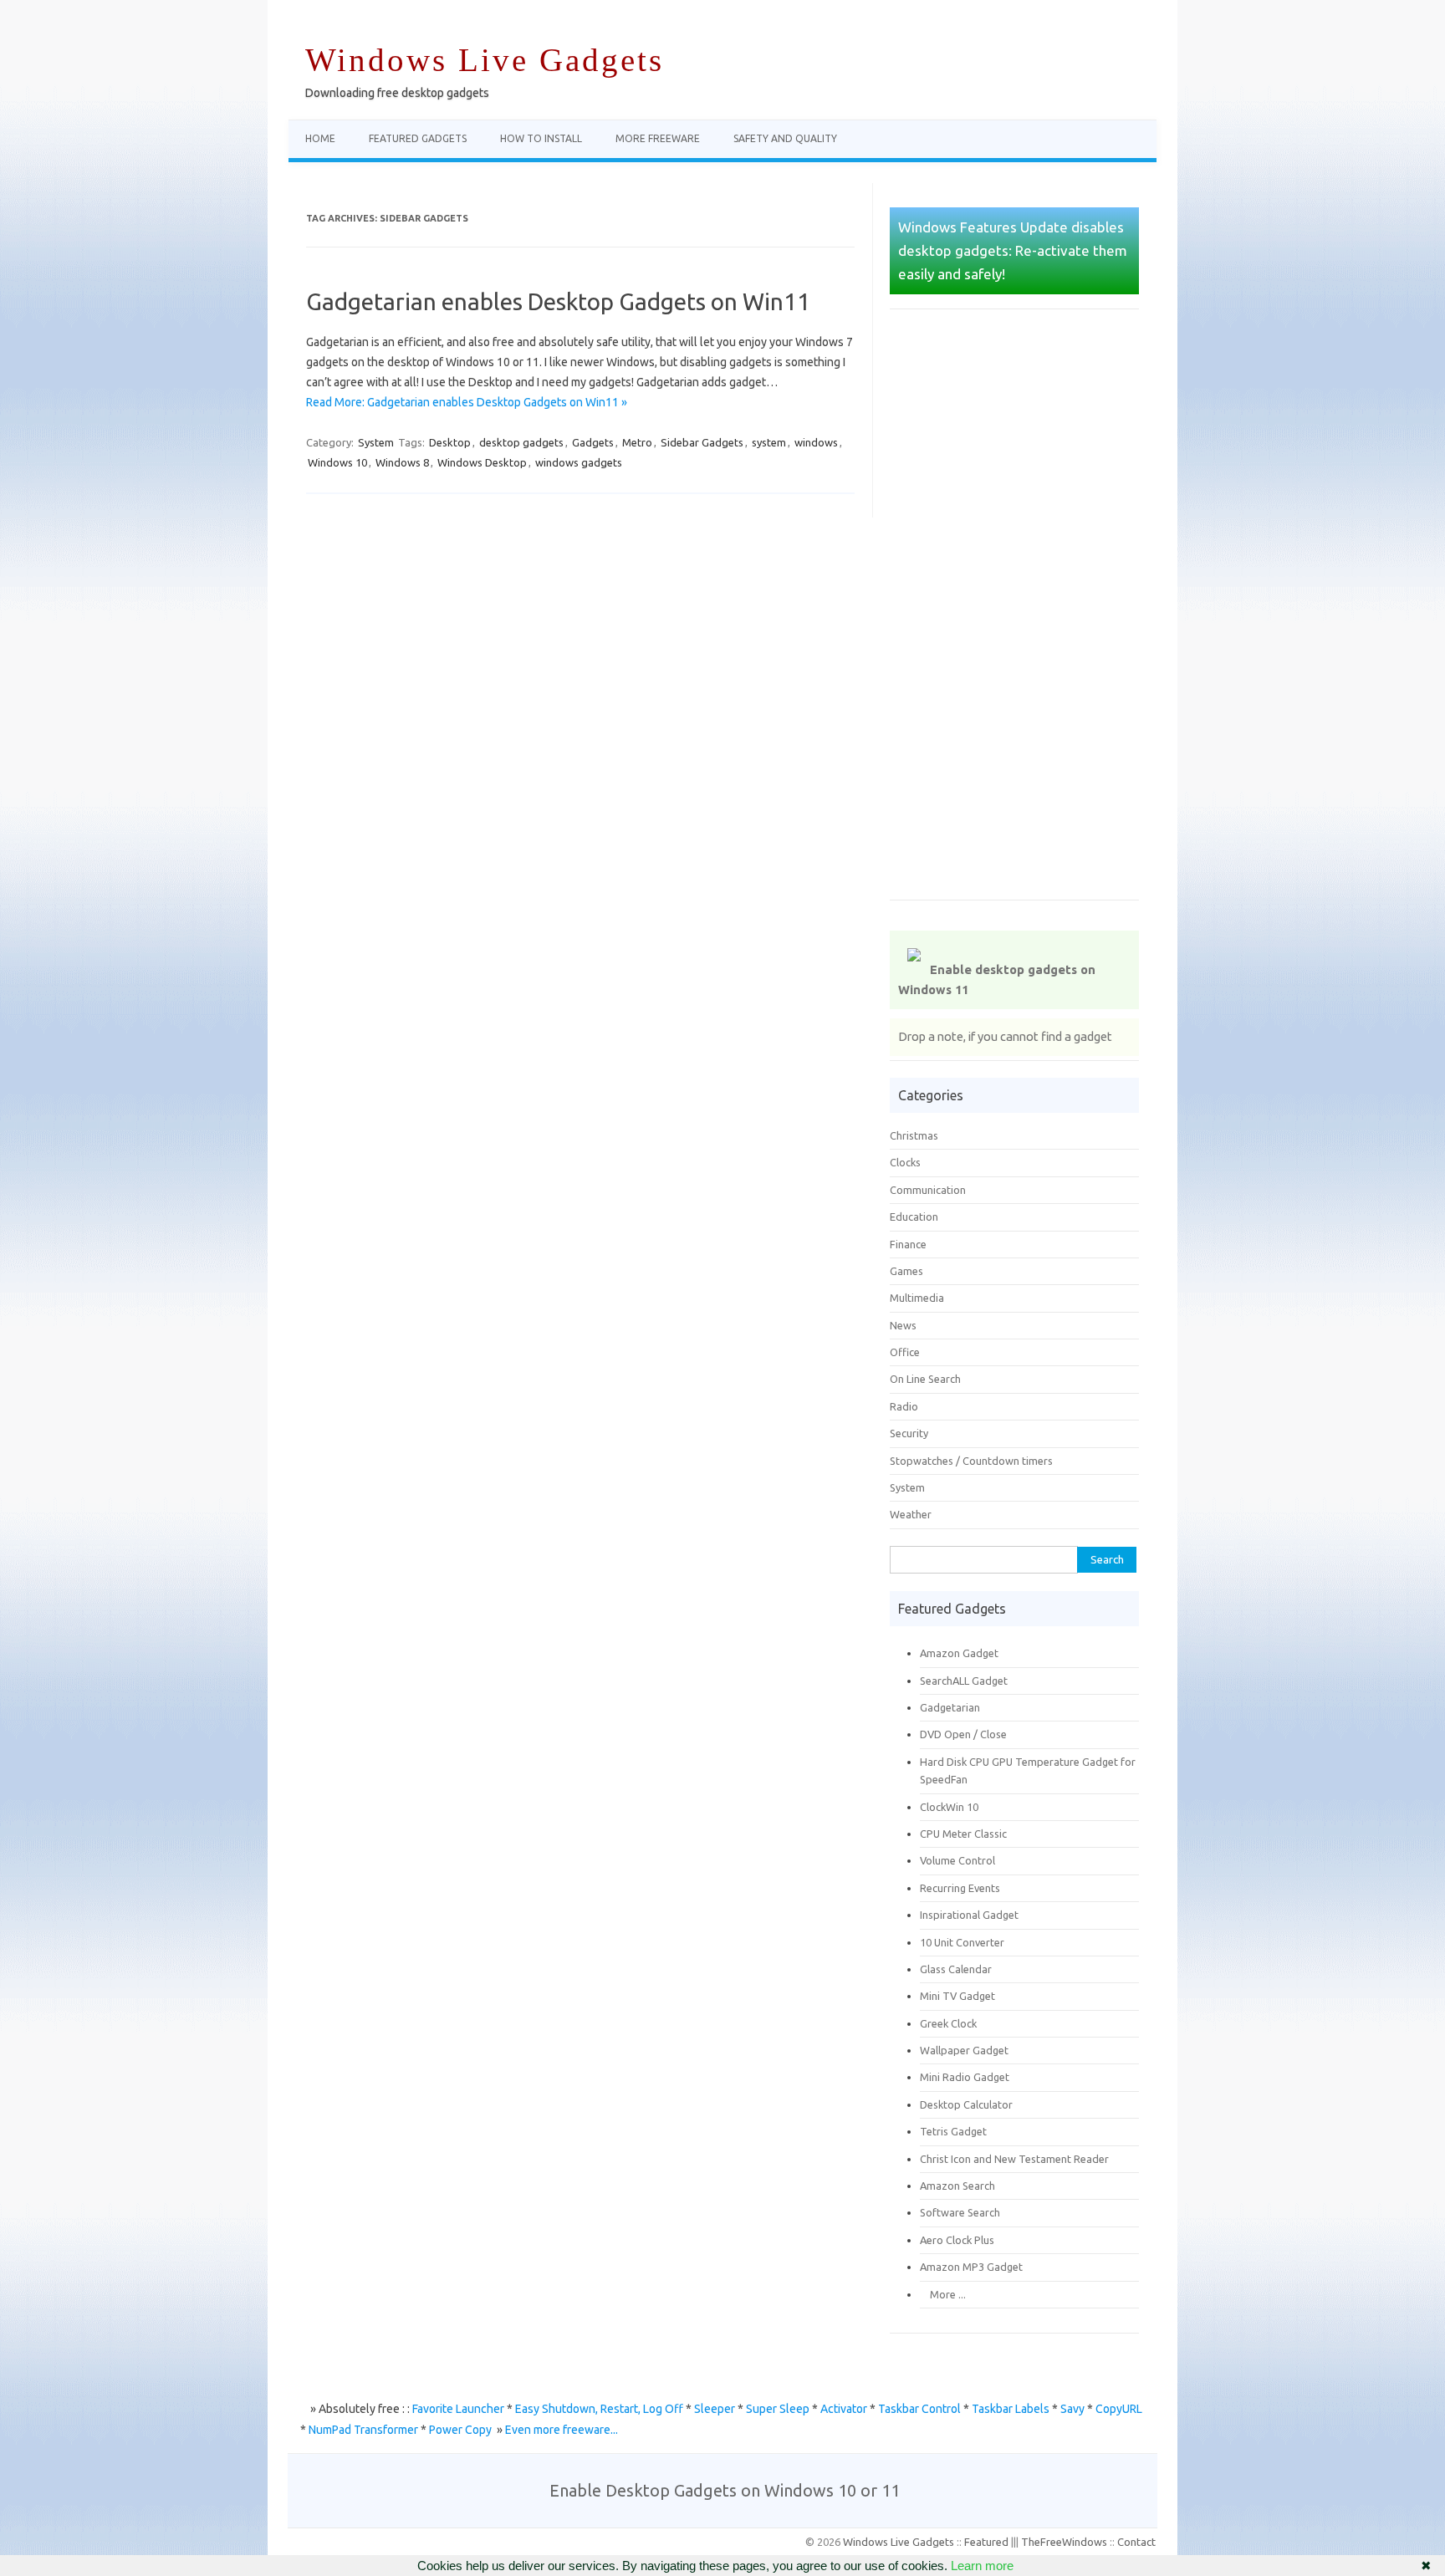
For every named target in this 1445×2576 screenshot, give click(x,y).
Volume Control (957, 1860)
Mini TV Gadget (957, 1996)
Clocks (905, 1162)
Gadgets (593, 442)
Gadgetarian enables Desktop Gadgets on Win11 (558, 301)
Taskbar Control (919, 2409)
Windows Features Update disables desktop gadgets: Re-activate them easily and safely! (1013, 250)
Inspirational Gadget (969, 1915)
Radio (904, 1406)
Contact (1136, 2542)
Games (906, 1271)
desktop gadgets (521, 442)
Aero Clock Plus (957, 2240)
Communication (928, 1190)
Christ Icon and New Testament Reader (1014, 2159)
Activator (844, 2409)
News (903, 1325)
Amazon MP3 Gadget (971, 2267)
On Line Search (925, 1379)
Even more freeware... (562, 2430)
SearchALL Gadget (964, 1681)
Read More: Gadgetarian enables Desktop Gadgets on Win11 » (467, 402)
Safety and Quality (785, 138)
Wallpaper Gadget (964, 2050)
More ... (943, 2294)
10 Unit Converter (962, 1942)
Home (320, 138)
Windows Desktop (482, 462)
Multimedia (917, 1298)
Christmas (914, 1135)
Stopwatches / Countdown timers (971, 1461)
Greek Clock (948, 2023)
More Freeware (658, 138)
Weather (911, 1514)
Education (914, 1217)
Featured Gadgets (418, 138)
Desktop (450, 442)
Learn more (982, 2566)
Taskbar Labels (1011, 2409)
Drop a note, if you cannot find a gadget (1005, 1036)
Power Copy (460, 2430)
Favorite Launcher (458, 2409)
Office (905, 1352)
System (376, 442)
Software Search (960, 2212)
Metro (637, 442)
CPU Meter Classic (963, 1834)
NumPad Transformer (363, 2430)
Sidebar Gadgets (702, 442)
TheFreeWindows (1064, 2542)
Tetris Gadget (953, 2131)
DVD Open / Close (963, 1734)
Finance (908, 1244)
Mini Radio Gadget (965, 2077)
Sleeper (715, 2409)
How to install (541, 138)
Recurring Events (960, 1888)
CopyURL (1119, 2409)
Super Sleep (778, 2409)
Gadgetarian (950, 1707)
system (769, 442)
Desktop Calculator (966, 2104)
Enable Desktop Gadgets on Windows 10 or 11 (725, 2490)
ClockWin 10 (949, 1807)
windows (816, 442)
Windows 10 (337, 462)
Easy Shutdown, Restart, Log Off (599, 2409)
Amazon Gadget (959, 1653)
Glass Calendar (956, 1969)
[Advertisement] (1014, 616)
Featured (986, 2542)
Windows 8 (402, 462)
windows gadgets (579, 462)
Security (909, 1433)
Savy (1072, 2409)
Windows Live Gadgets (485, 60)
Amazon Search (957, 2186)
